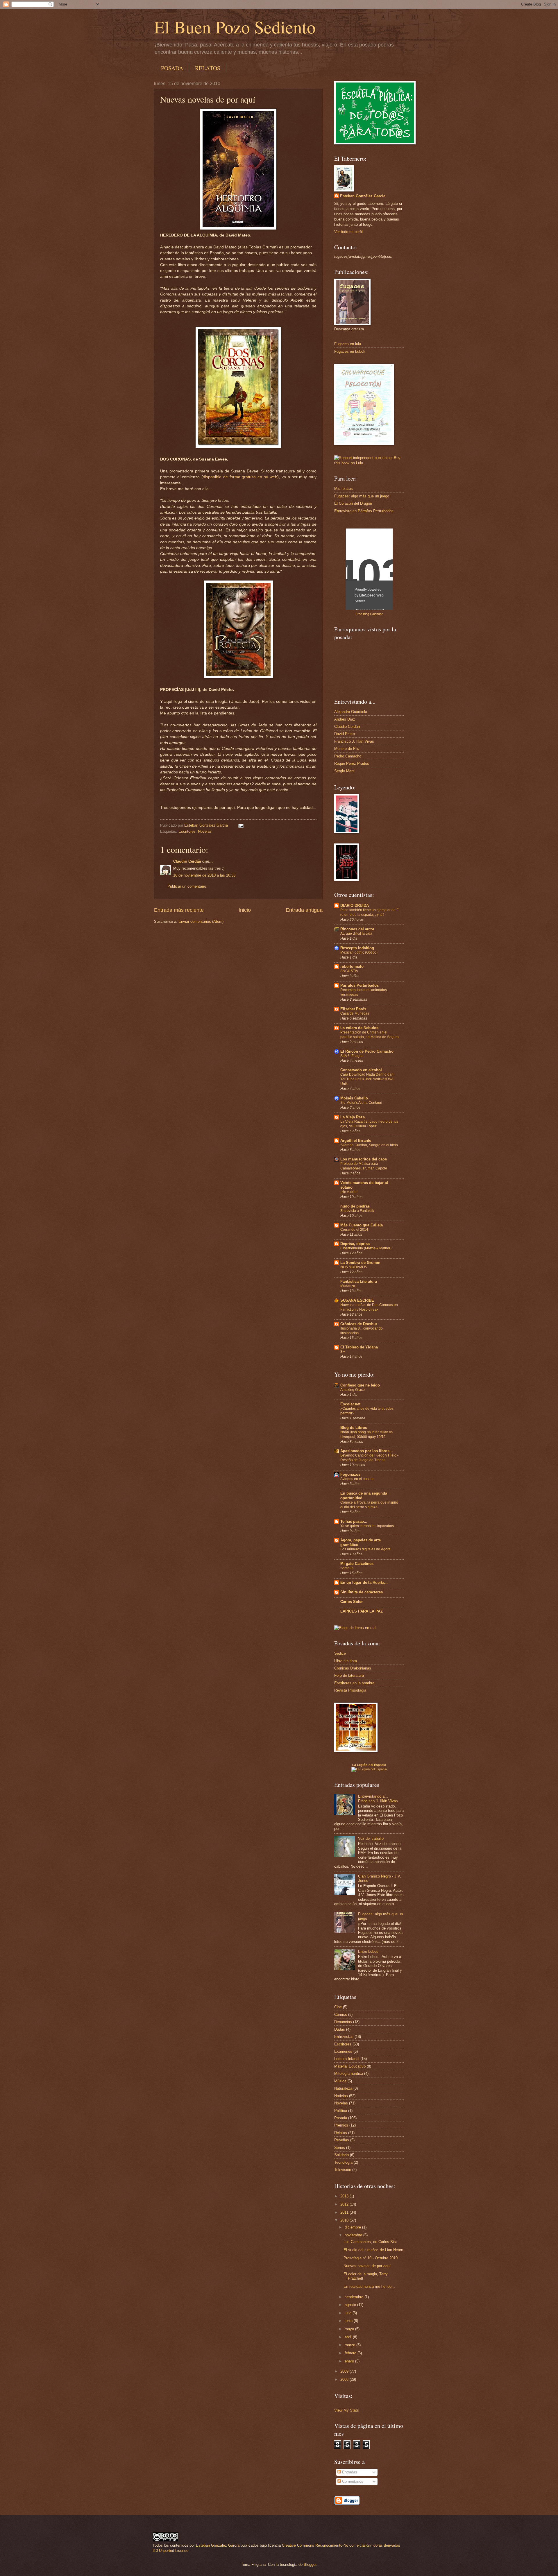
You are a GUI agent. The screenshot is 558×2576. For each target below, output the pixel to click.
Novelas (205, 831)
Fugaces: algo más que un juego (362, 496)
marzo (350, 2345)
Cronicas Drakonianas (353, 1668)
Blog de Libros (354, 1428)
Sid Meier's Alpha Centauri (361, 1103)
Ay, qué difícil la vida (356, 934)
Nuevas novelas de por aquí (367, 2266)
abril (349, 2337)
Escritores (187, 831)
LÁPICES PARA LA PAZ (362, 1611)
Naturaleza (343, 2088)
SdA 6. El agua (352, 1056)
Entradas (349, 2472)
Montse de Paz (347, 749)
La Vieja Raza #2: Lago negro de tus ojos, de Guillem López (369, 1124)
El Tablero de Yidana (359, 1347)
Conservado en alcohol (361, 1070)
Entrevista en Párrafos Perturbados (364, 511)
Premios (341, 2125)
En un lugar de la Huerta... (364, 1582)
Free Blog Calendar (369, 614)
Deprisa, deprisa (355, 1244)
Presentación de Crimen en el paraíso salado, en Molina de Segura (370, 1035)
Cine (338, 2007)
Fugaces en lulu (348, 344)
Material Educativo (350, 2066)
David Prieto (345, 734)
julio (349, 2313)
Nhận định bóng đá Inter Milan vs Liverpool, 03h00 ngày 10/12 (366, 1434)
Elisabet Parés (353, 1009)
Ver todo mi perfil (348, 232)
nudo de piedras (355, 1206)
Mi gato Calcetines (357, 1564)
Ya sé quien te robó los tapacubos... (368, 1526)
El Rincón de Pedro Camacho (367, 1051)
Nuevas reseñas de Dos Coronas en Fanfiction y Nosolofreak (369, 1307)
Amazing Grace (353, 1390)
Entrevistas (344, 2037)
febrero (351, 2353)
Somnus (347, 1568)
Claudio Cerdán (187, 861)
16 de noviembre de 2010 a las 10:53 (204, 875)
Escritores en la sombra (354, 1683)
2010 (345, 2220)
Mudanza (348, 1286)
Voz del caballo (371, 1838)
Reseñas (342, 2140)
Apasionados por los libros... (367, 1451)
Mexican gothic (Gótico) (359, 952)
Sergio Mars (344, 771)
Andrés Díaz (345, 719)
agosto (351, 2305)
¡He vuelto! (349, 1192)
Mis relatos (344, 489)
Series (340, 2148)
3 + (343, 1352)
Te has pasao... (354, 1521)
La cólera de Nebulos (359, 1028)
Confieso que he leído (360, 1385)
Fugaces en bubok (350, 351)
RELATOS (208, 68)
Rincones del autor (357, 929)
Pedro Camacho (348, 756)
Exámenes (343, 2051)
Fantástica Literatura (359, 1281)
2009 (345, 2371)
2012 (345, 2204)
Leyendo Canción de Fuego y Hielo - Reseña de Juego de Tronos (369, 1458)
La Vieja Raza (353, 1117)
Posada (341, 2118)
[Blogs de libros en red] (355, 1628)
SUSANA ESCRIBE (357, 1300)
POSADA (172, 68)
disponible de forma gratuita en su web (240, 477)
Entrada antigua (304, 910)
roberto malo (352, 967)
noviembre (354, 2235)
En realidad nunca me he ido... (369, 2286)
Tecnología (343, 2162)
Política (341, 2111)
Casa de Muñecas (355, 1013)
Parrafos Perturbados (360, 985)
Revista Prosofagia (350, 1690)
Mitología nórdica (349, 2073)
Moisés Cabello (354, 1098)
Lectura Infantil (347, 2059)
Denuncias (343, 2022)
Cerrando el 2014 (354, 1230)
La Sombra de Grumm (360, 1263)
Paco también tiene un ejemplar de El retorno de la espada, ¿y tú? (370, 912)
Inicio (245, 910)
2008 (345, 2379)
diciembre (353, 2227)
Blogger (310, 2565)
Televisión (343, 2170)
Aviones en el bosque (357, 1479)
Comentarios (352, 2481)
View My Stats (347, 2410)
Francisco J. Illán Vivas (354, 741)
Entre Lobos (368, 1951)
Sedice (340, 1653)
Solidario (341, 2155)
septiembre (355, 2297)
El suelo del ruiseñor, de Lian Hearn (373, 2250)
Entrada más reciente (179, 910)
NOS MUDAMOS (354, 1267)
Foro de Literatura (349, 1675)
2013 (345, 2196)
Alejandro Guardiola (351, 712)
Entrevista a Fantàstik (357, 1211)
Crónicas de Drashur (359, 1324)
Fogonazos (350, 1474)
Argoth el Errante (356, 1141)
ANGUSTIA (349, 971)
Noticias (341, 2096)
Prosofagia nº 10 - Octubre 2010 (371, 2258)
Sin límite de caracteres (362, 1592)
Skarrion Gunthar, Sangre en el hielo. (370, 1145)
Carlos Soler (352, 1602)
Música (340, 2081)
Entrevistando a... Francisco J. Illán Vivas (378, 1798)
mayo (350, 2329)
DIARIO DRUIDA (355, 905)
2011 (345, 2212)
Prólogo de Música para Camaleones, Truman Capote (364, 1166)
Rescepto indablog (357, 948)
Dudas (340, 2029)
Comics (341, 2015)
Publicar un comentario (187, 886)
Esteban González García (363, 196)
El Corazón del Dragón (353, 503)
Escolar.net (350, 1404)
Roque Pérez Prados (352, 763)
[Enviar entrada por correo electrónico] (241, 825)
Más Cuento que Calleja (362, 1225)
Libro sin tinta (346, 1661)
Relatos (341, 2133)
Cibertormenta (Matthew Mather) (366, 1248)
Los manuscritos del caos (364, 1159)
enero (350, 2361)
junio (349, 2321)
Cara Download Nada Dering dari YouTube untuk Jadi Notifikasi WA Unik (367, 1079)
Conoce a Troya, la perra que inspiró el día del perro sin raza (369, 1505)
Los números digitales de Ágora (365, 1549)
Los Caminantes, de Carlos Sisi (370, 2242)
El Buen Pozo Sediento (235, 27)
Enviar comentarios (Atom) (201, 921)
